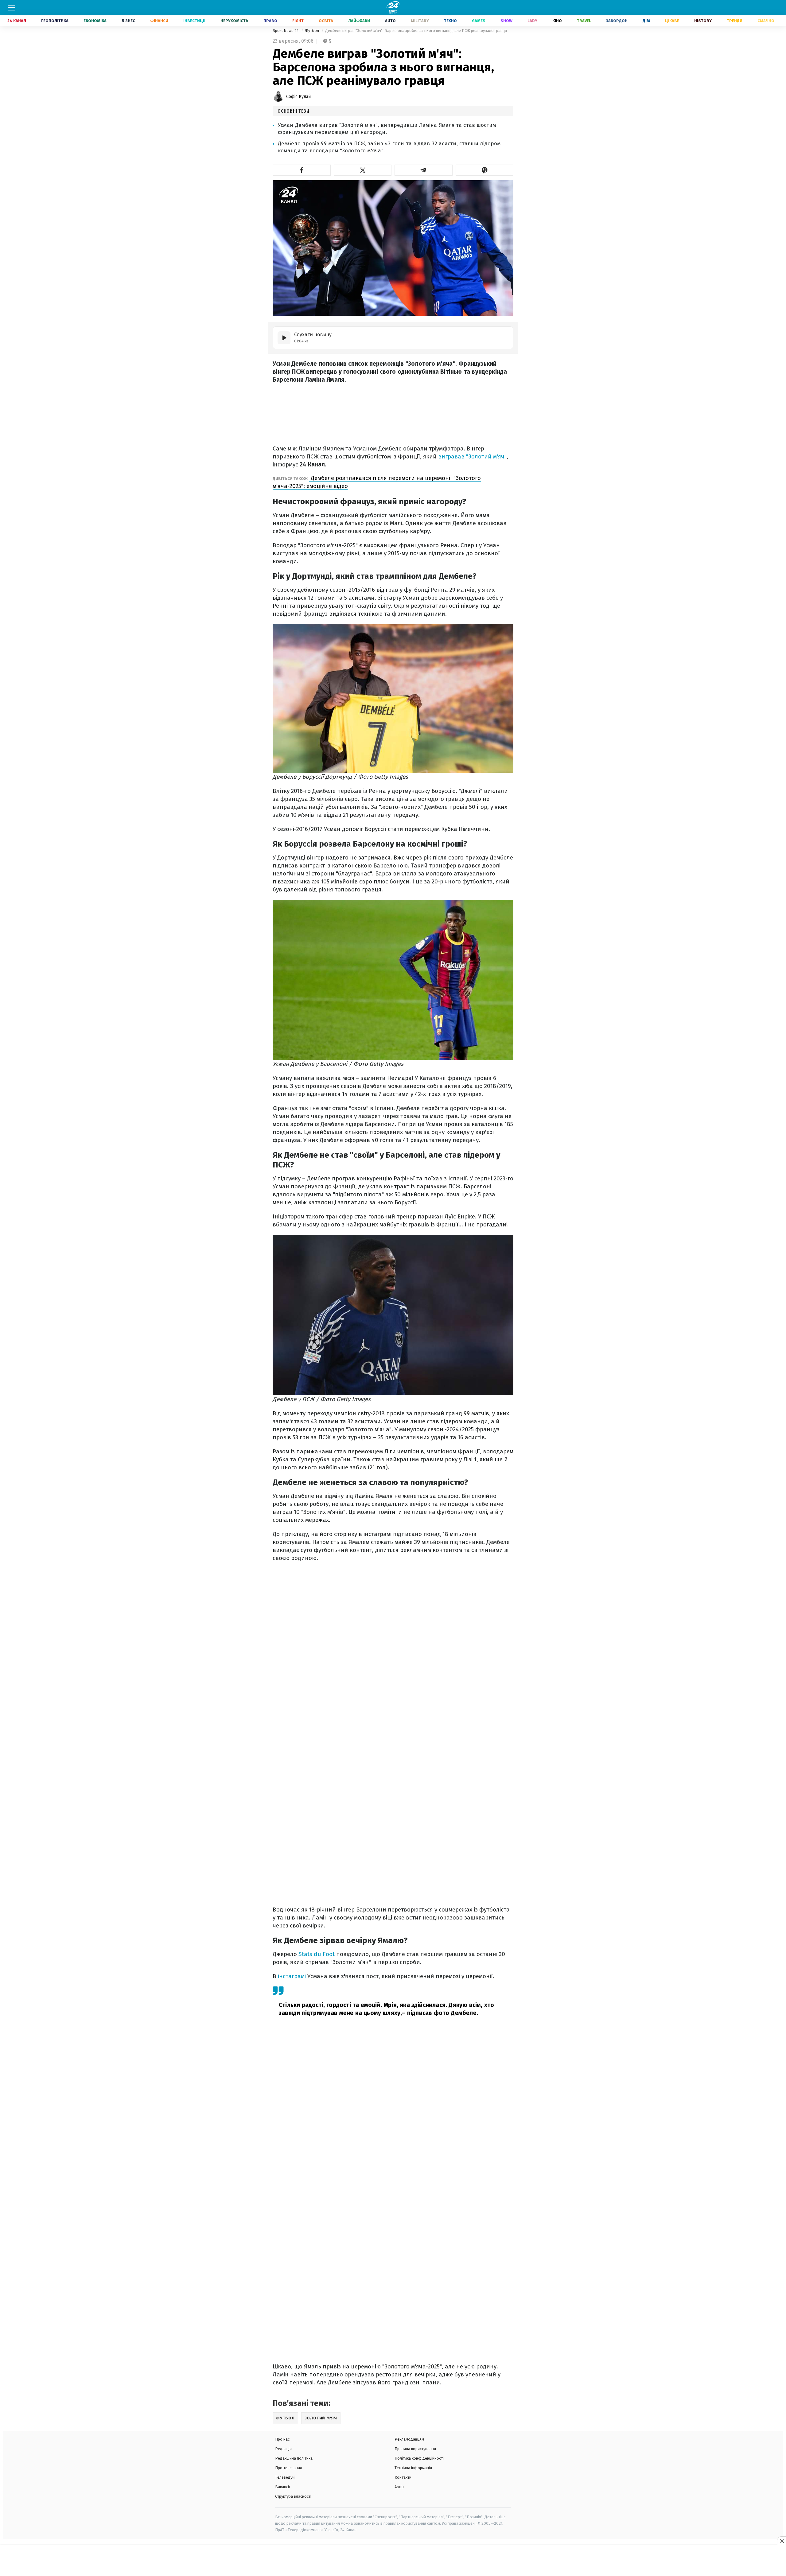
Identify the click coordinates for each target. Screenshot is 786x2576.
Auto (390, 21)
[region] (393, 2561)
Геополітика (55, 21)
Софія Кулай (298, 97)
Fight (298, 21)
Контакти (403, 2477)
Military (420, 21)
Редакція (283, 2449)
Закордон (617, 21)
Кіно (557, 21)
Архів (399, 2487)
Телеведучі (285, 2477)
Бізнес (128, 21)
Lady (532, 21)
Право (270, 21)
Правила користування (415, 2449)
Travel (584, 21)
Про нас (282, 2439)
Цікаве (672, 21)
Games (479, 21)
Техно (450, 21)
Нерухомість (234, 21)
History (703, 21)
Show (506, 21)
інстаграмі (293, 1976)
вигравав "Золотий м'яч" (472, 456)
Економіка (95, 21)
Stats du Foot (317, 1954)
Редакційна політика (294, 2458)
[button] (302, 170)
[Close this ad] (782, 2541)
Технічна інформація (413, 2468)
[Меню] (11, 8)
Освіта (326, 21)
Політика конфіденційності (419, 2458)
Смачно (766, 21)
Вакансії (283, 2487)
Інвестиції (194, 21)
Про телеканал (289, 2468)
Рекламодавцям (409, 2439)
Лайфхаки (359, 21)
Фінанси (159, 21)
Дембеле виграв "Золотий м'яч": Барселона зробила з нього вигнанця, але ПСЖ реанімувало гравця (416, 31)
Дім (646, 21)
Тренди (735, 21)
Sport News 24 (286, 31)
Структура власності (293, 2496)
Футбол (312, 31)
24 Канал (17, 21)
